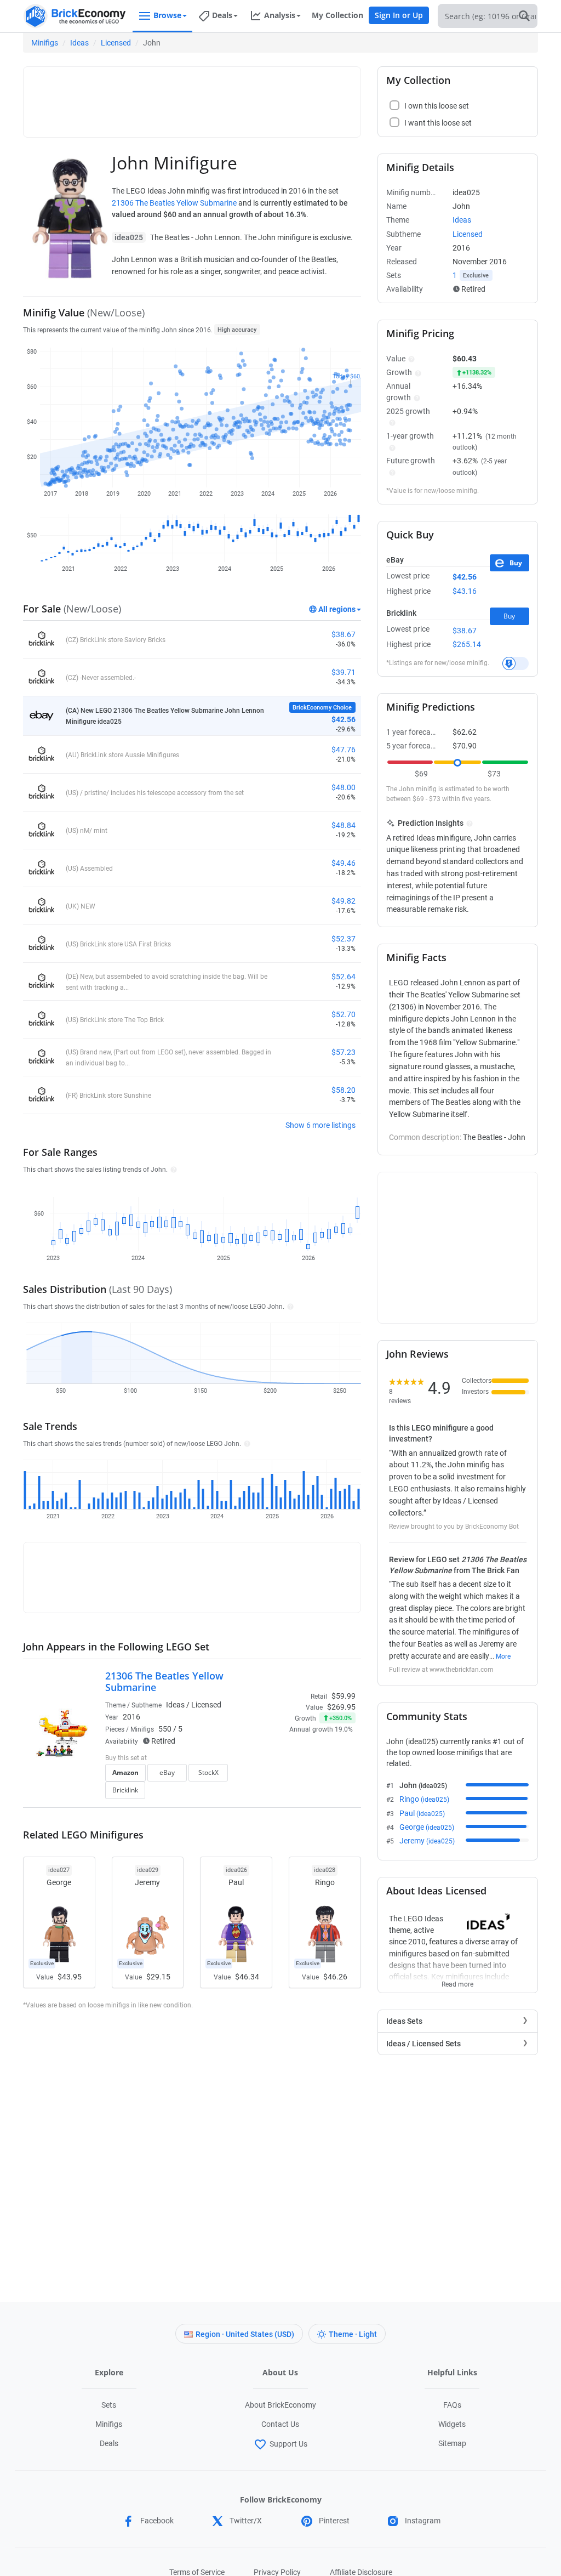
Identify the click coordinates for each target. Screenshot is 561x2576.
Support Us (288, 2444)
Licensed (116, 43)
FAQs (452, 2405)
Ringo (424, 1799)
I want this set (288, 1794)
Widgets (452, 2424)
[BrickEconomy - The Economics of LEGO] (75, 16)
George (427, 1827)
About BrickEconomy (280, 2405)
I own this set (287, 1777)
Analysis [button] (280, 15)
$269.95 (341, 1707)
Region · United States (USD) (245, 2334)
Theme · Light (353, 2334)
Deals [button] (222, 15)
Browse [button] (167, 15)
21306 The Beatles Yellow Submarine (174, 203)
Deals (109, 2443)
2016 (131, 1717)
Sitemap (452, 2443)
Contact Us (280, 2424)
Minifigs (45, 43)
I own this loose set (437, 106)
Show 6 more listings (320, 1125)
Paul (422, 1813)
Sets (109, 2405)
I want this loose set (438, 123)
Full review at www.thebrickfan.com (441, 1670)
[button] (172, 1169)
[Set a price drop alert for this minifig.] (516, 663)
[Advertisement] (228, 97)
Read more (457, 1981)
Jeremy (427, 1841)
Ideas (79, 43)
